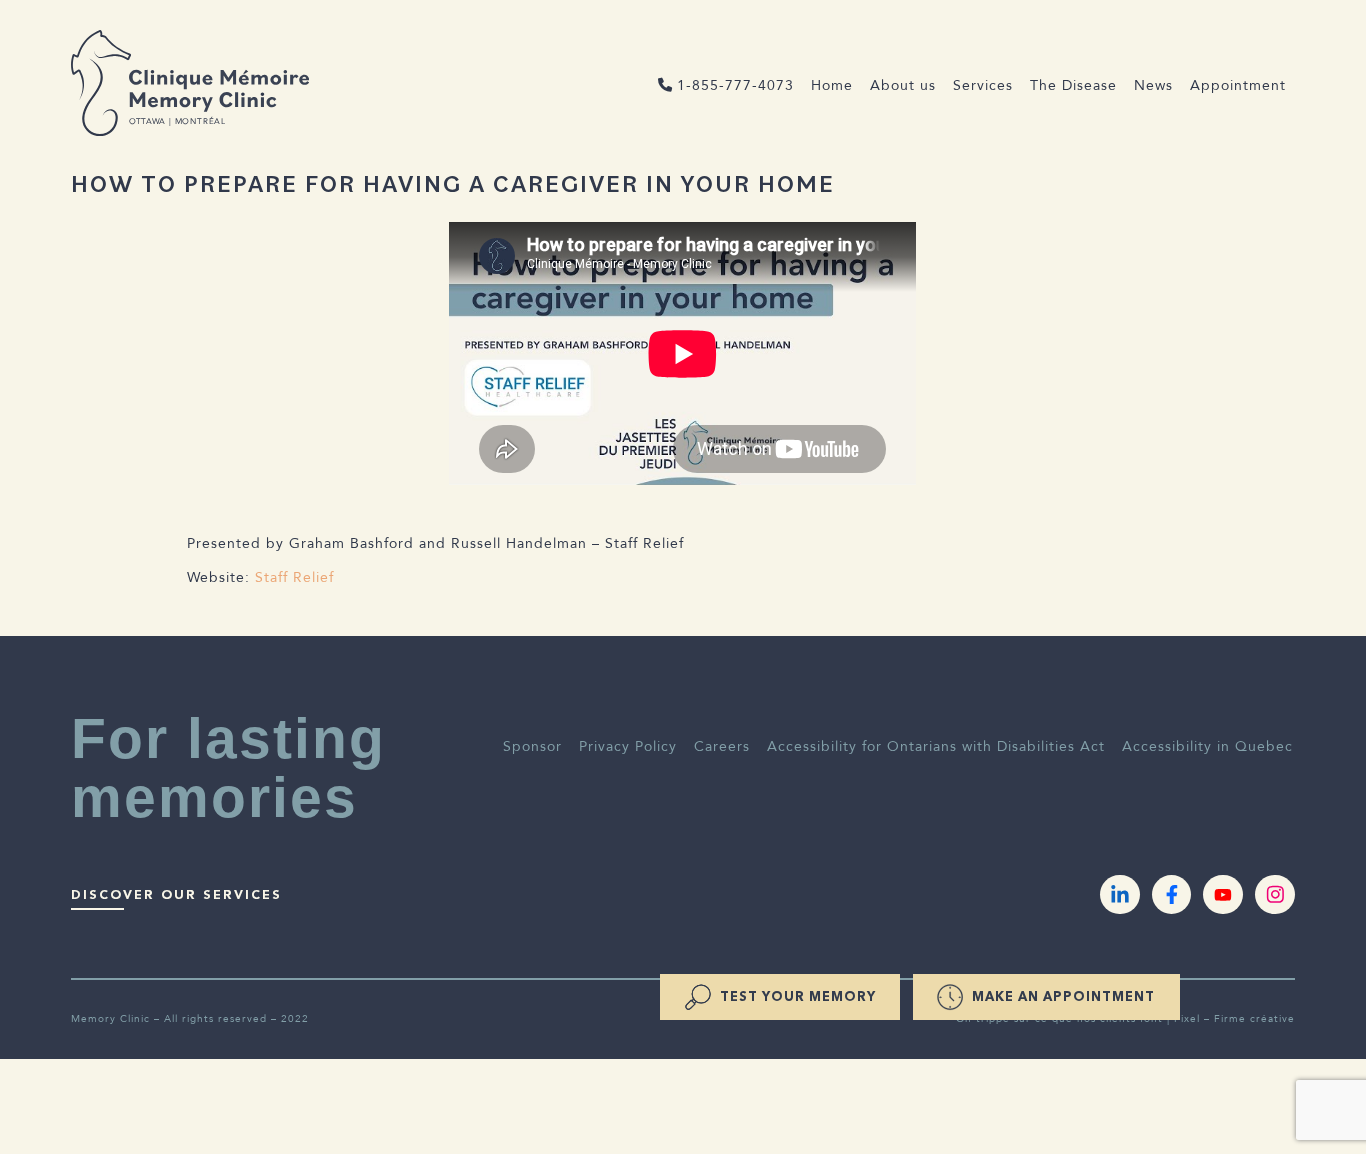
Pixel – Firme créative (1234, 1019)
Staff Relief (294, 577)
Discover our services (176, 894)
